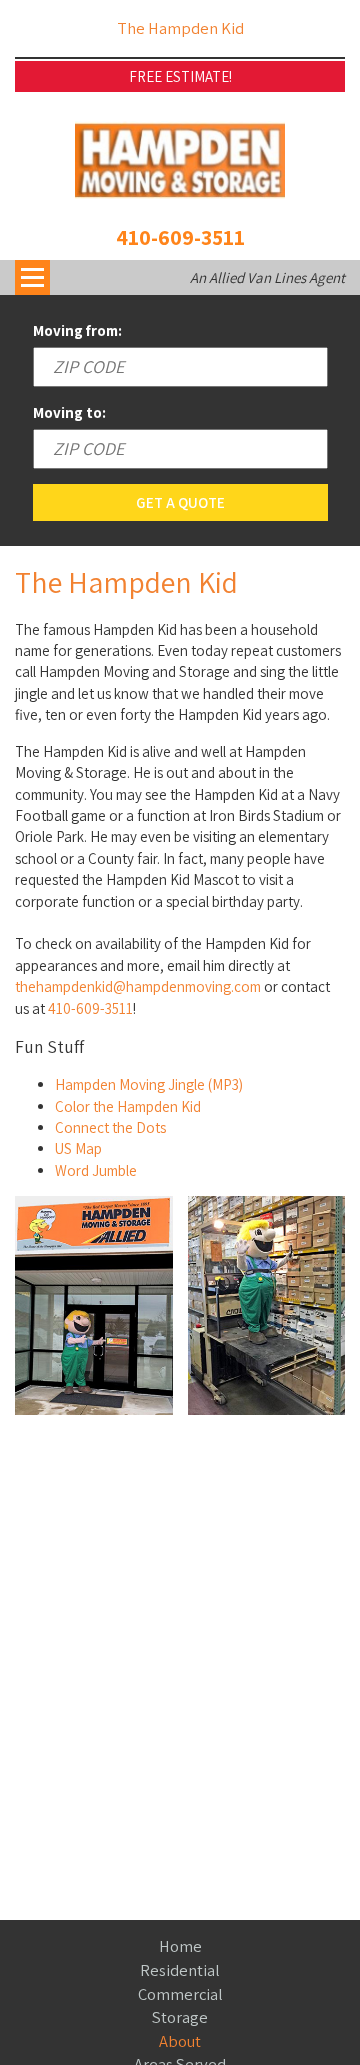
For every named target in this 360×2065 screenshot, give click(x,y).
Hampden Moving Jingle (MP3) (149, 1084)
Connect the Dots (110, 1127)
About (180, 2041)
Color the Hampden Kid (128, 1106)
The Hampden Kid (180, 28)
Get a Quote (180, 502)
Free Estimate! (180, 76)
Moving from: (77, 330)
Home (180, 1946)
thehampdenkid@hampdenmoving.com (138, 986)
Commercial (180, 1994)
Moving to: (69, 412)
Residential (180, 1970)
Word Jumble (96, 1170)
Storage (180, 2017)
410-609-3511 (180, 237)
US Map (78, 1148)
